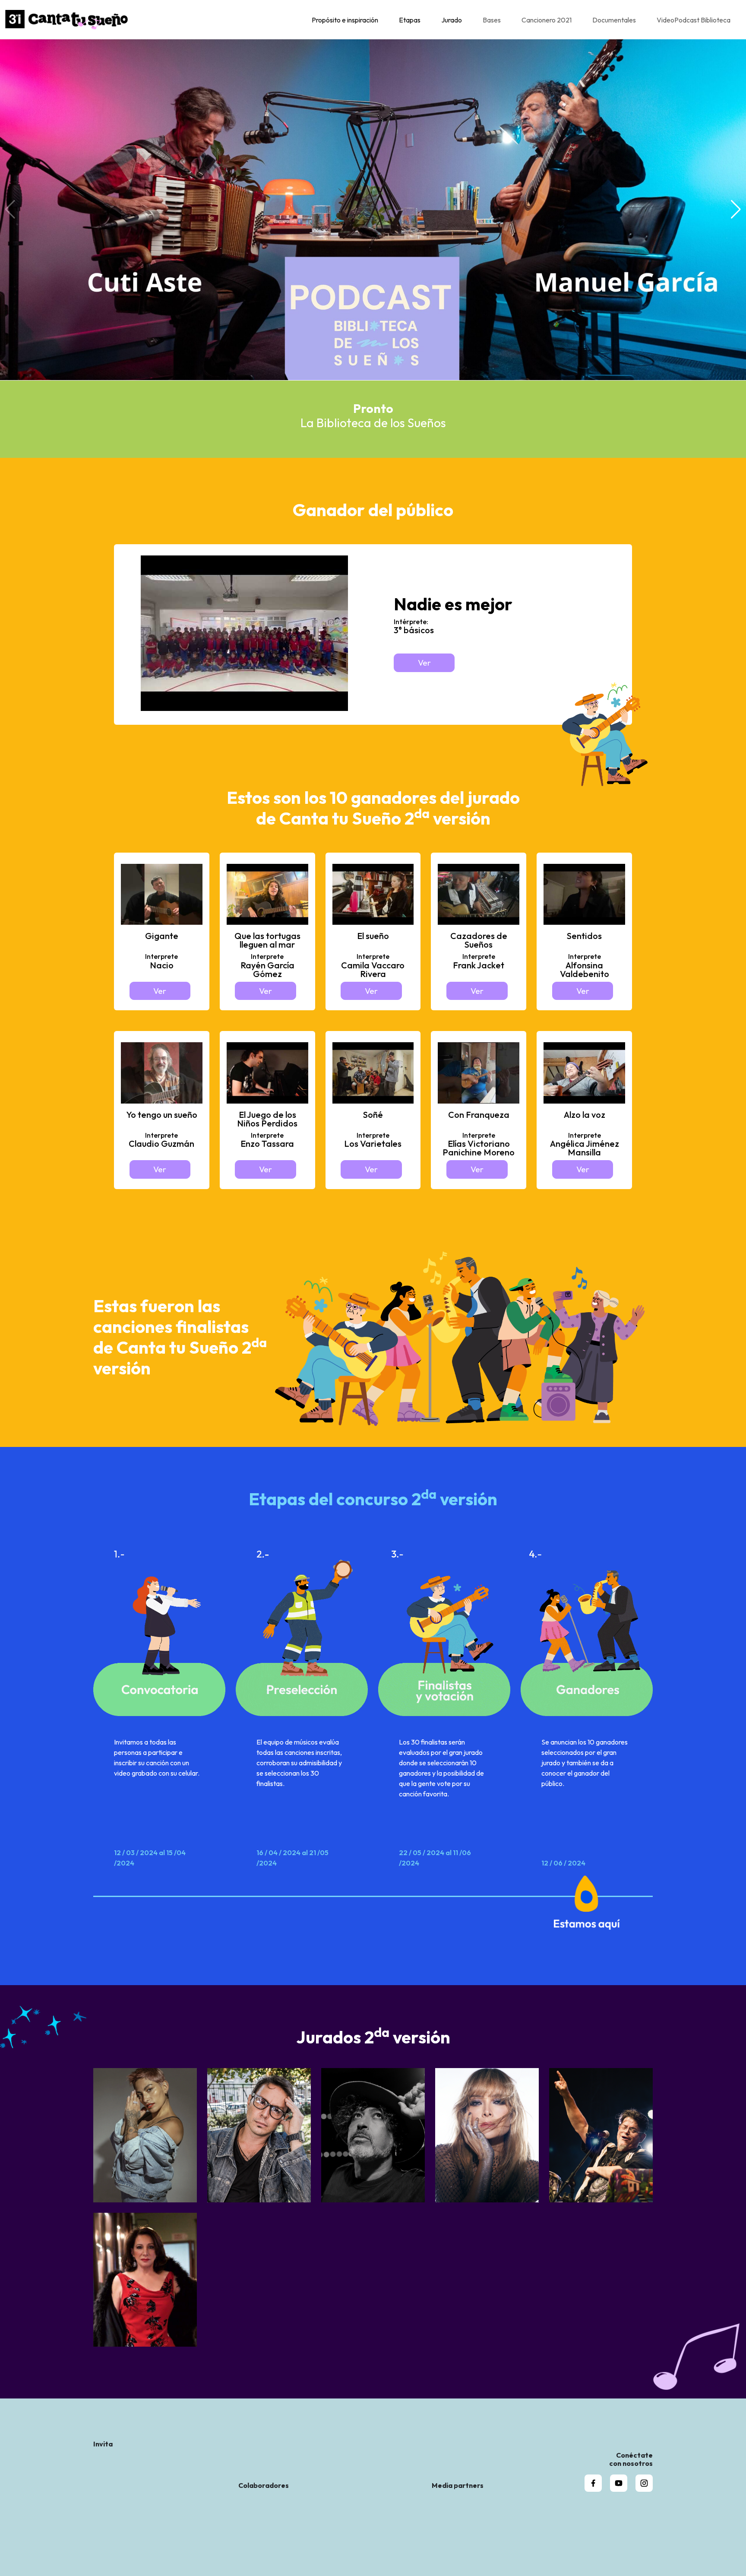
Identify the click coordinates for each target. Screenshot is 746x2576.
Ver (424, 663)
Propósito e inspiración (345, 20)
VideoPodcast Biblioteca (694, 20)
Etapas (410, 20)
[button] (736, 209)
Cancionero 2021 (547, 20)
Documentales (614, 20)
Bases (492, 20)
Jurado (452, 20)
